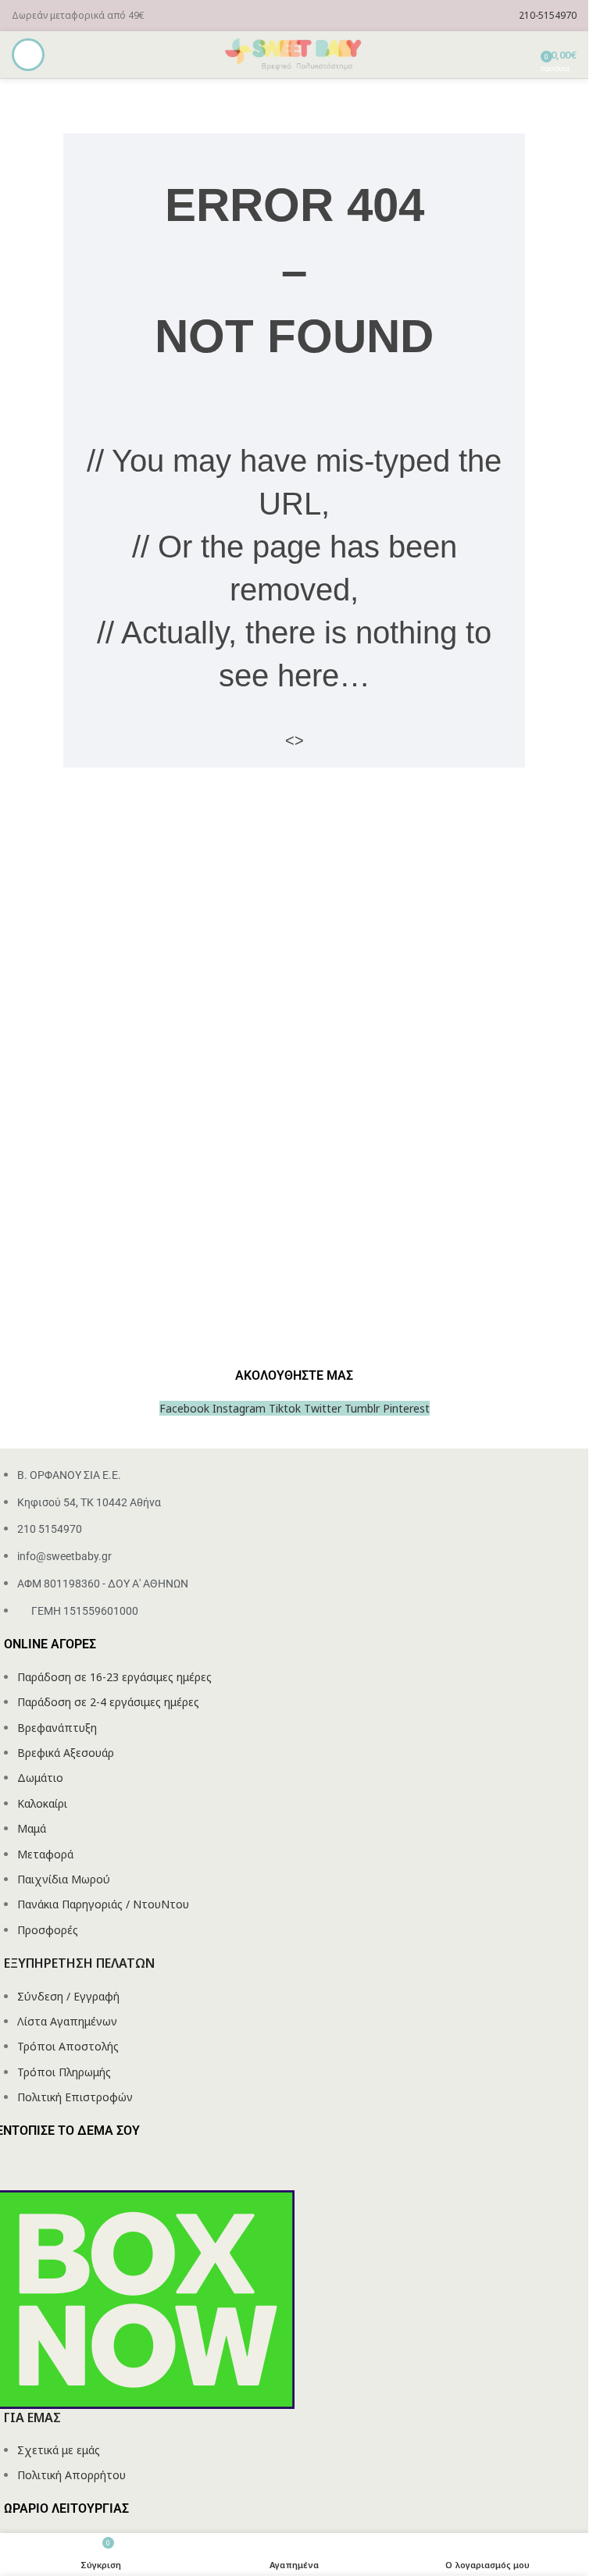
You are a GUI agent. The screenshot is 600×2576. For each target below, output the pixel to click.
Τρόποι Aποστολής (68, 2046)
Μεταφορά (45, 1854)
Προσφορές (48, 1930)
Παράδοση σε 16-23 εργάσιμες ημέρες (114, 1677)
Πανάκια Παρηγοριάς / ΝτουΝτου (103, 1904)
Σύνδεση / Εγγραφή (68, 1996)
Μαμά (32, 1828)
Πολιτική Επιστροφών (75, 2097)
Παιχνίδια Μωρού (64, 1879)
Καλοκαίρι (42, 1803)
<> (295, 740)
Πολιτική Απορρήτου (71, 2475)
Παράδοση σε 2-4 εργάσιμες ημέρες (108, 1702)
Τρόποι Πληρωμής (64, 2072)
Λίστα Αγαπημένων (67, 2021)
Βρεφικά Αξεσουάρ (66, 1753)
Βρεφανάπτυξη (57, 1728)
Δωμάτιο (40, 1778)
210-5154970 (548, 15)
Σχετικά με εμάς (59, 2450)
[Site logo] (295, 53)
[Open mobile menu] (28, 55)
